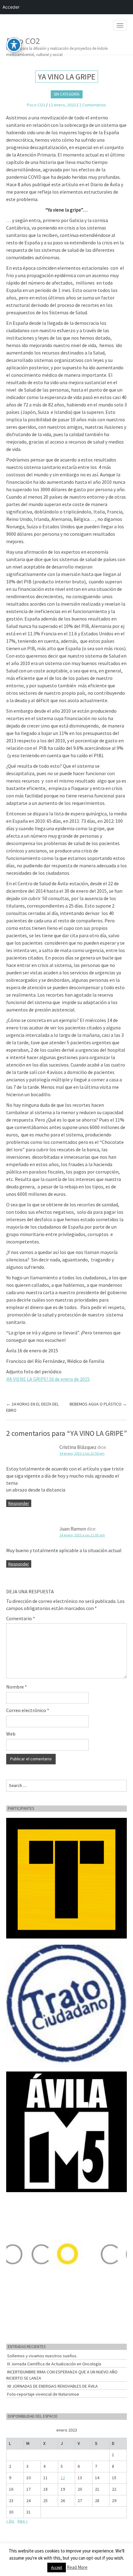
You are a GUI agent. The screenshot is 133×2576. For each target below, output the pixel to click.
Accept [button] (57, 2567)
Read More (77, 2567)
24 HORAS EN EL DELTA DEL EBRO (32, 1407)
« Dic (10, 2521)
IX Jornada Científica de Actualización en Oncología (54, 2364)
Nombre (17, 1687)
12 (63, 2478)
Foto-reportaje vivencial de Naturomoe (43, 2394)
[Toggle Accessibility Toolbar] (14, 45)
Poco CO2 (57, 45)
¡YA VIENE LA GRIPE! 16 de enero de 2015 (48, 1379)
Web (11, 1734)
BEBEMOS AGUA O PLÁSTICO (98, 1404)
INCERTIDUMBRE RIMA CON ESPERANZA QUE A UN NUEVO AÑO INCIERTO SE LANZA (62, 2375)
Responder (19, 1503)
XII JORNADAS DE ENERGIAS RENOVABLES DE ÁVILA (52, 2386)
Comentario (21, 1618)
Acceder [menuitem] (11, 7)
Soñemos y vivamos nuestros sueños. (42, 2356)
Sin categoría (67, 94)
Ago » (22, 2521)
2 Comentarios (93, 105)
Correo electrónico (28, 1710)
